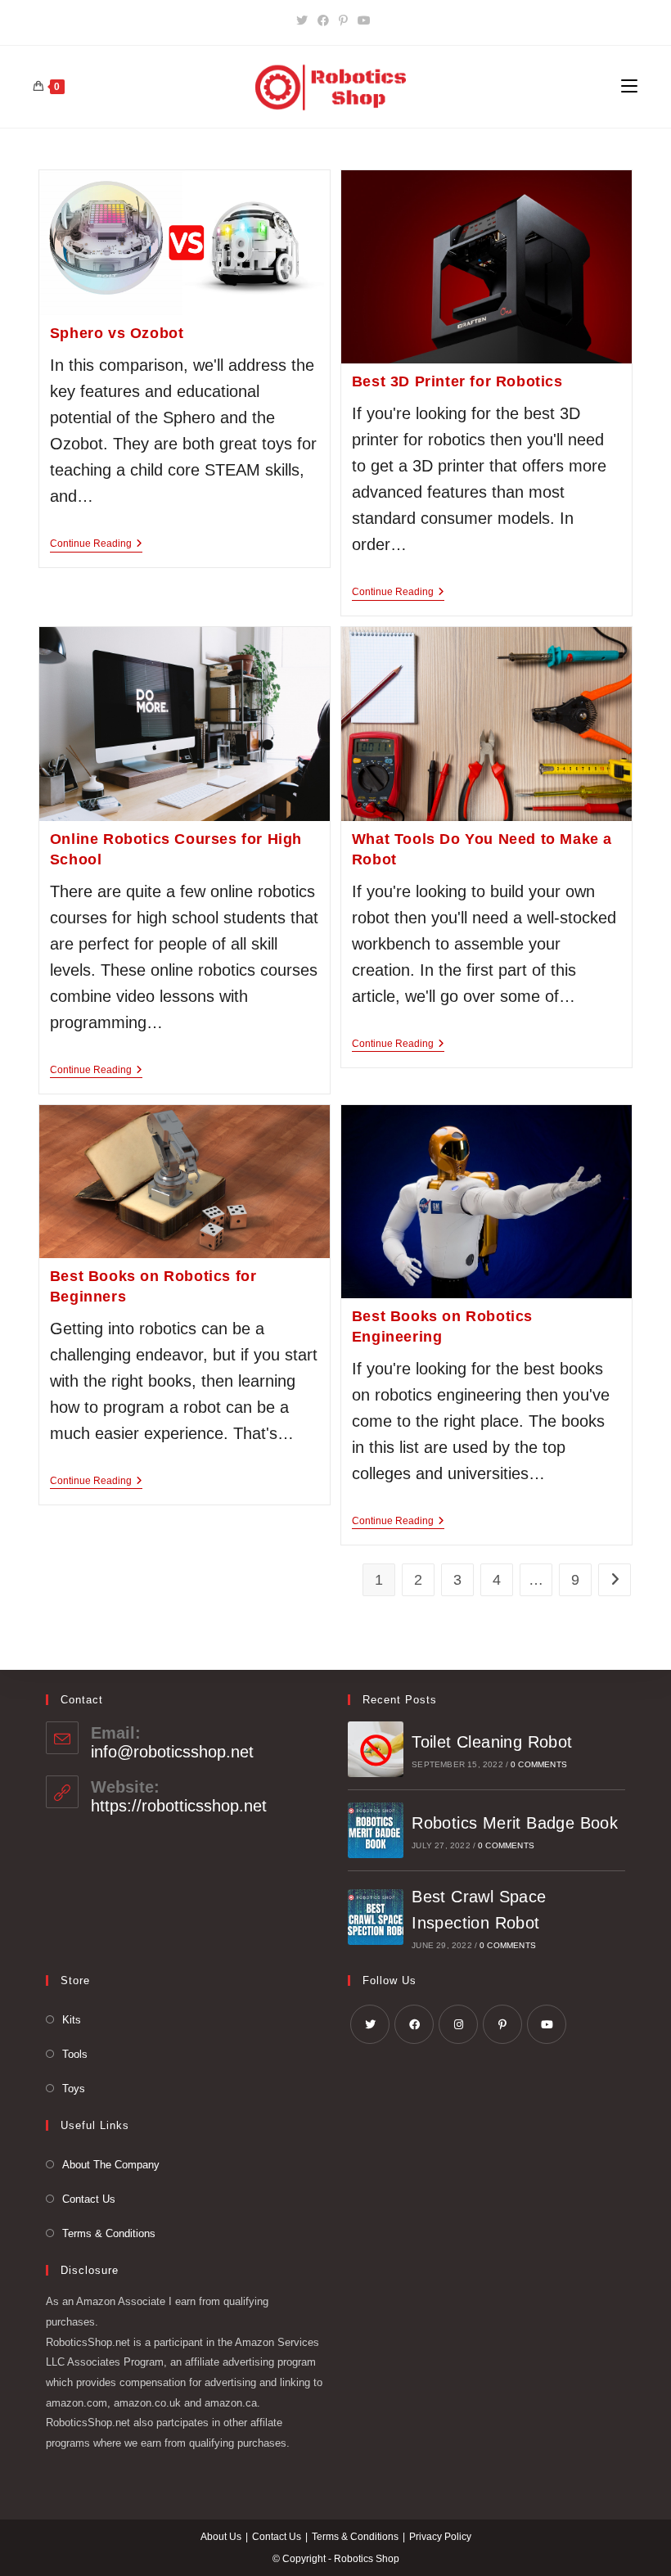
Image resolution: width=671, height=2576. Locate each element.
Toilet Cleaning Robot (492, 1742)
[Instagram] (458, 2024)
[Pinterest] (343, 20)
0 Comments (539, 1764)
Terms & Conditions (109, 2233)
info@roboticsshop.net (172, 1752)
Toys (74, 2089)
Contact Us (89, 2199)
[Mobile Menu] (629, 87)
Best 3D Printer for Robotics (457, 381)
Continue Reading (96, 545)
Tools (75, 2054)
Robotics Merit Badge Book (515, 1823)
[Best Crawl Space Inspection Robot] (376, 1917)
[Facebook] (323, 20)
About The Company (111, 2165)
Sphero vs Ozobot (117, 333)
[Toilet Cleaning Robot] (376, 1749)
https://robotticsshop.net (179, 1806)
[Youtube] (364, 20)
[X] (304, 20)
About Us (221, 2537)
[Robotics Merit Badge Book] (376, 1830)
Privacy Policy (440, 2537)
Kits (72, 2020)
